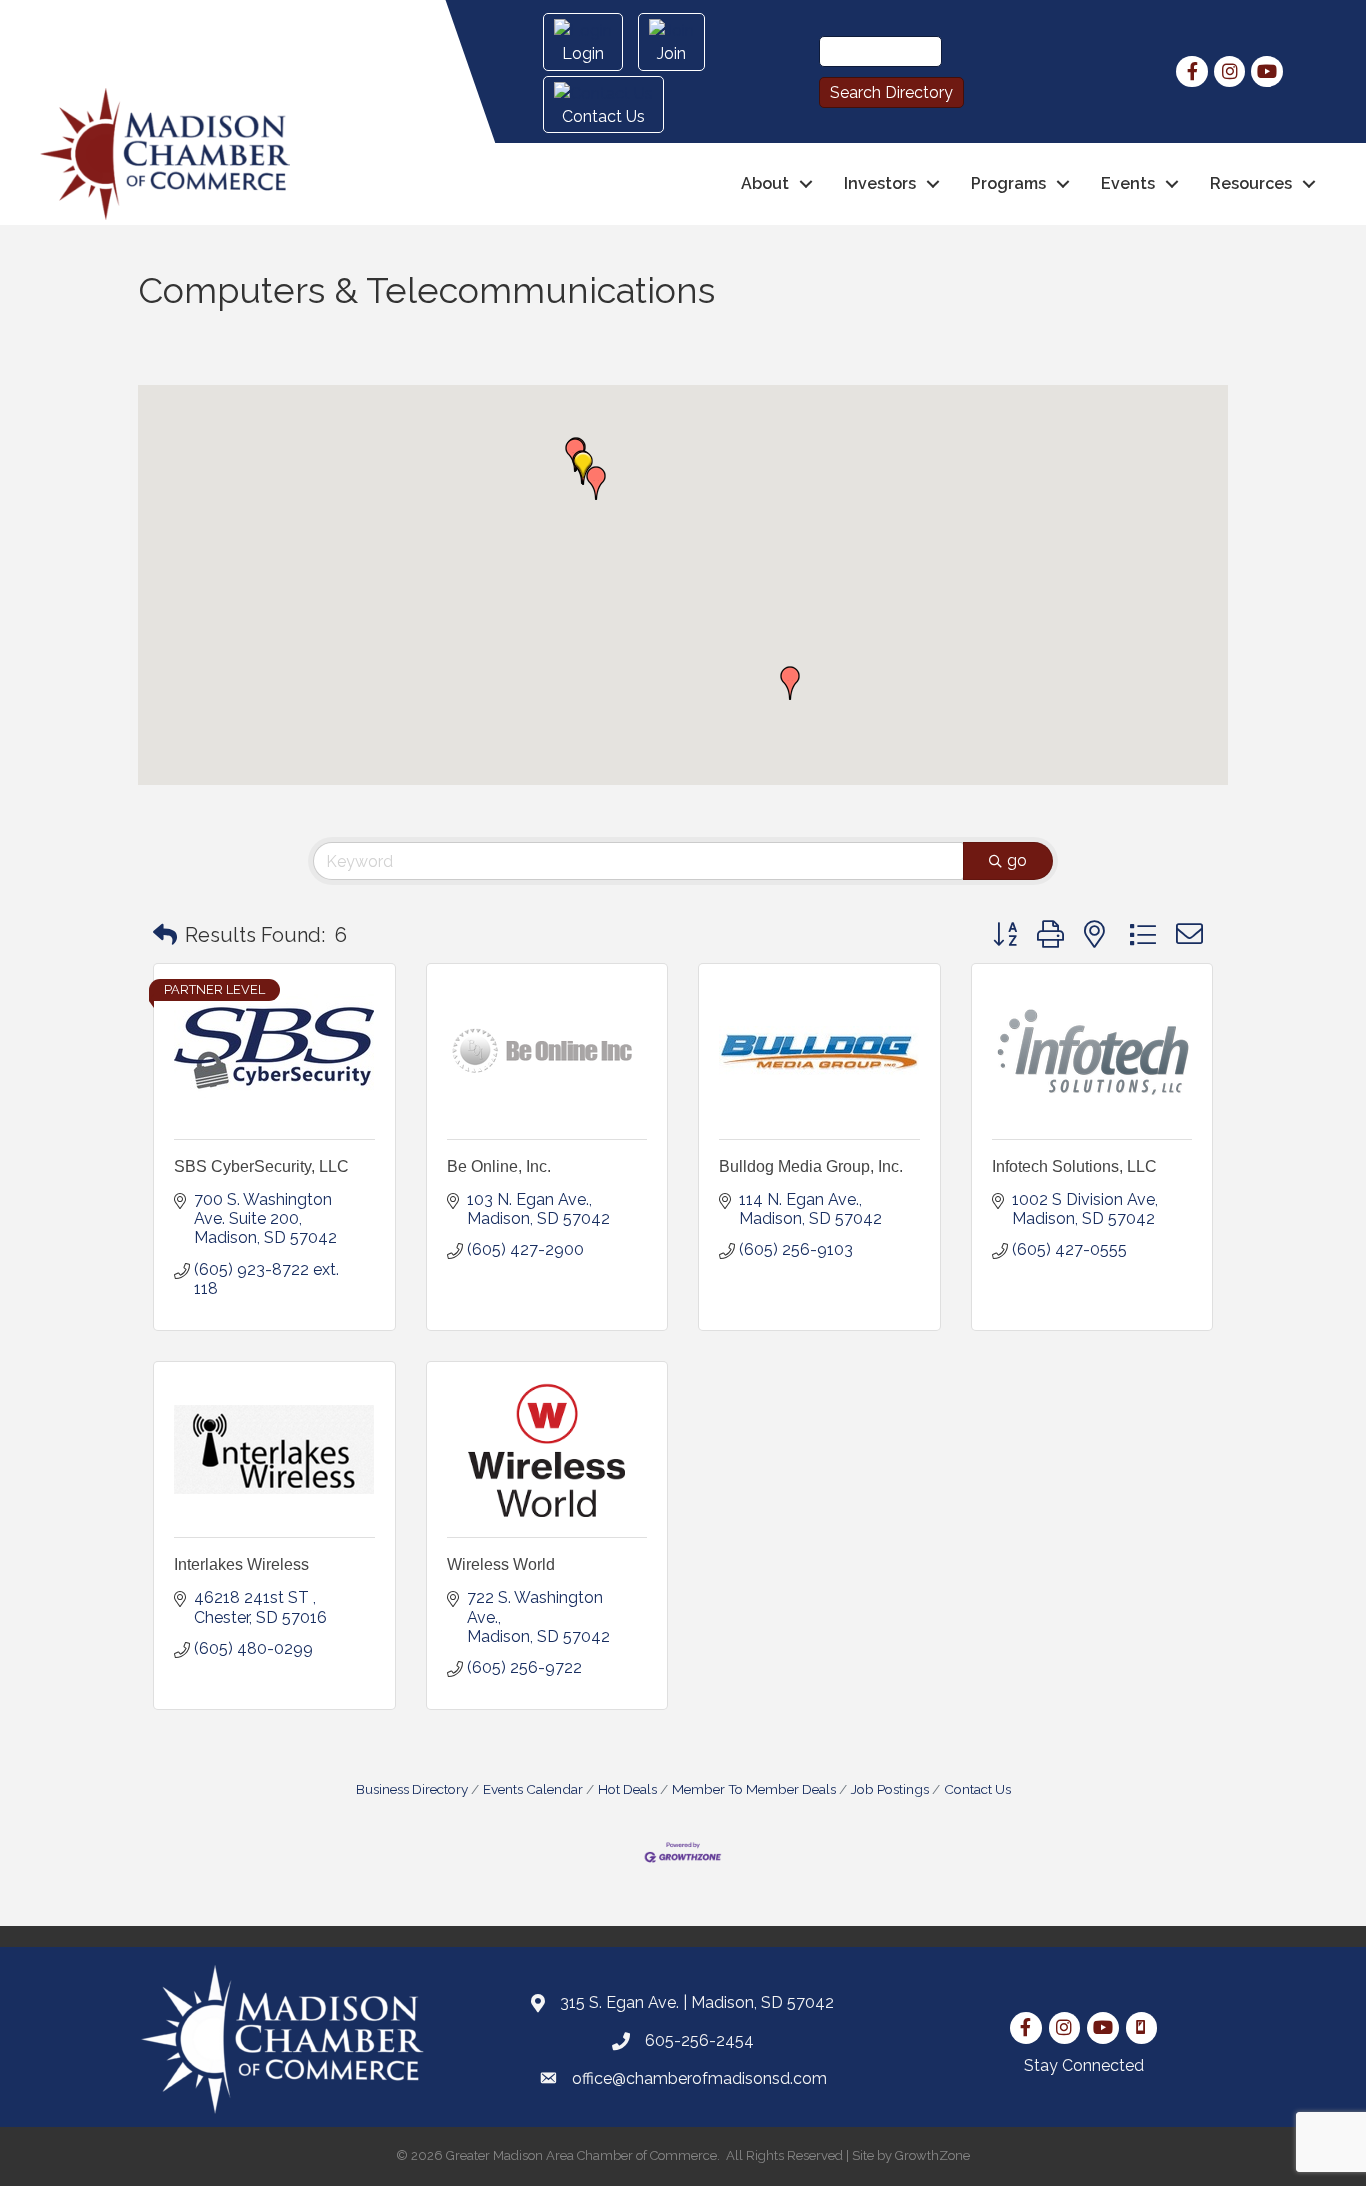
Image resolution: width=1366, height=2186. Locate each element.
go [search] (1017, 860)
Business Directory (412, 1789)
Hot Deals (627, 1789)
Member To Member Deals (754, 1789)
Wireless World (501, 1564)
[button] (583, 468)
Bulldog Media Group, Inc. (811, 1166)
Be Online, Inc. (499, 1166)
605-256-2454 (699, 2040)
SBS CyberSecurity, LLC (261, 1166)
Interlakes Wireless (241, 1564)
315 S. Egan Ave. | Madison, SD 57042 (697, 2002)
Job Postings (890, 1789)
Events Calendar (533, 1789)
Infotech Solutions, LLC (1074, 1166)
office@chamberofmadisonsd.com (699, 2078)
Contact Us (977, 1789)
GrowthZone (932, 2155)
